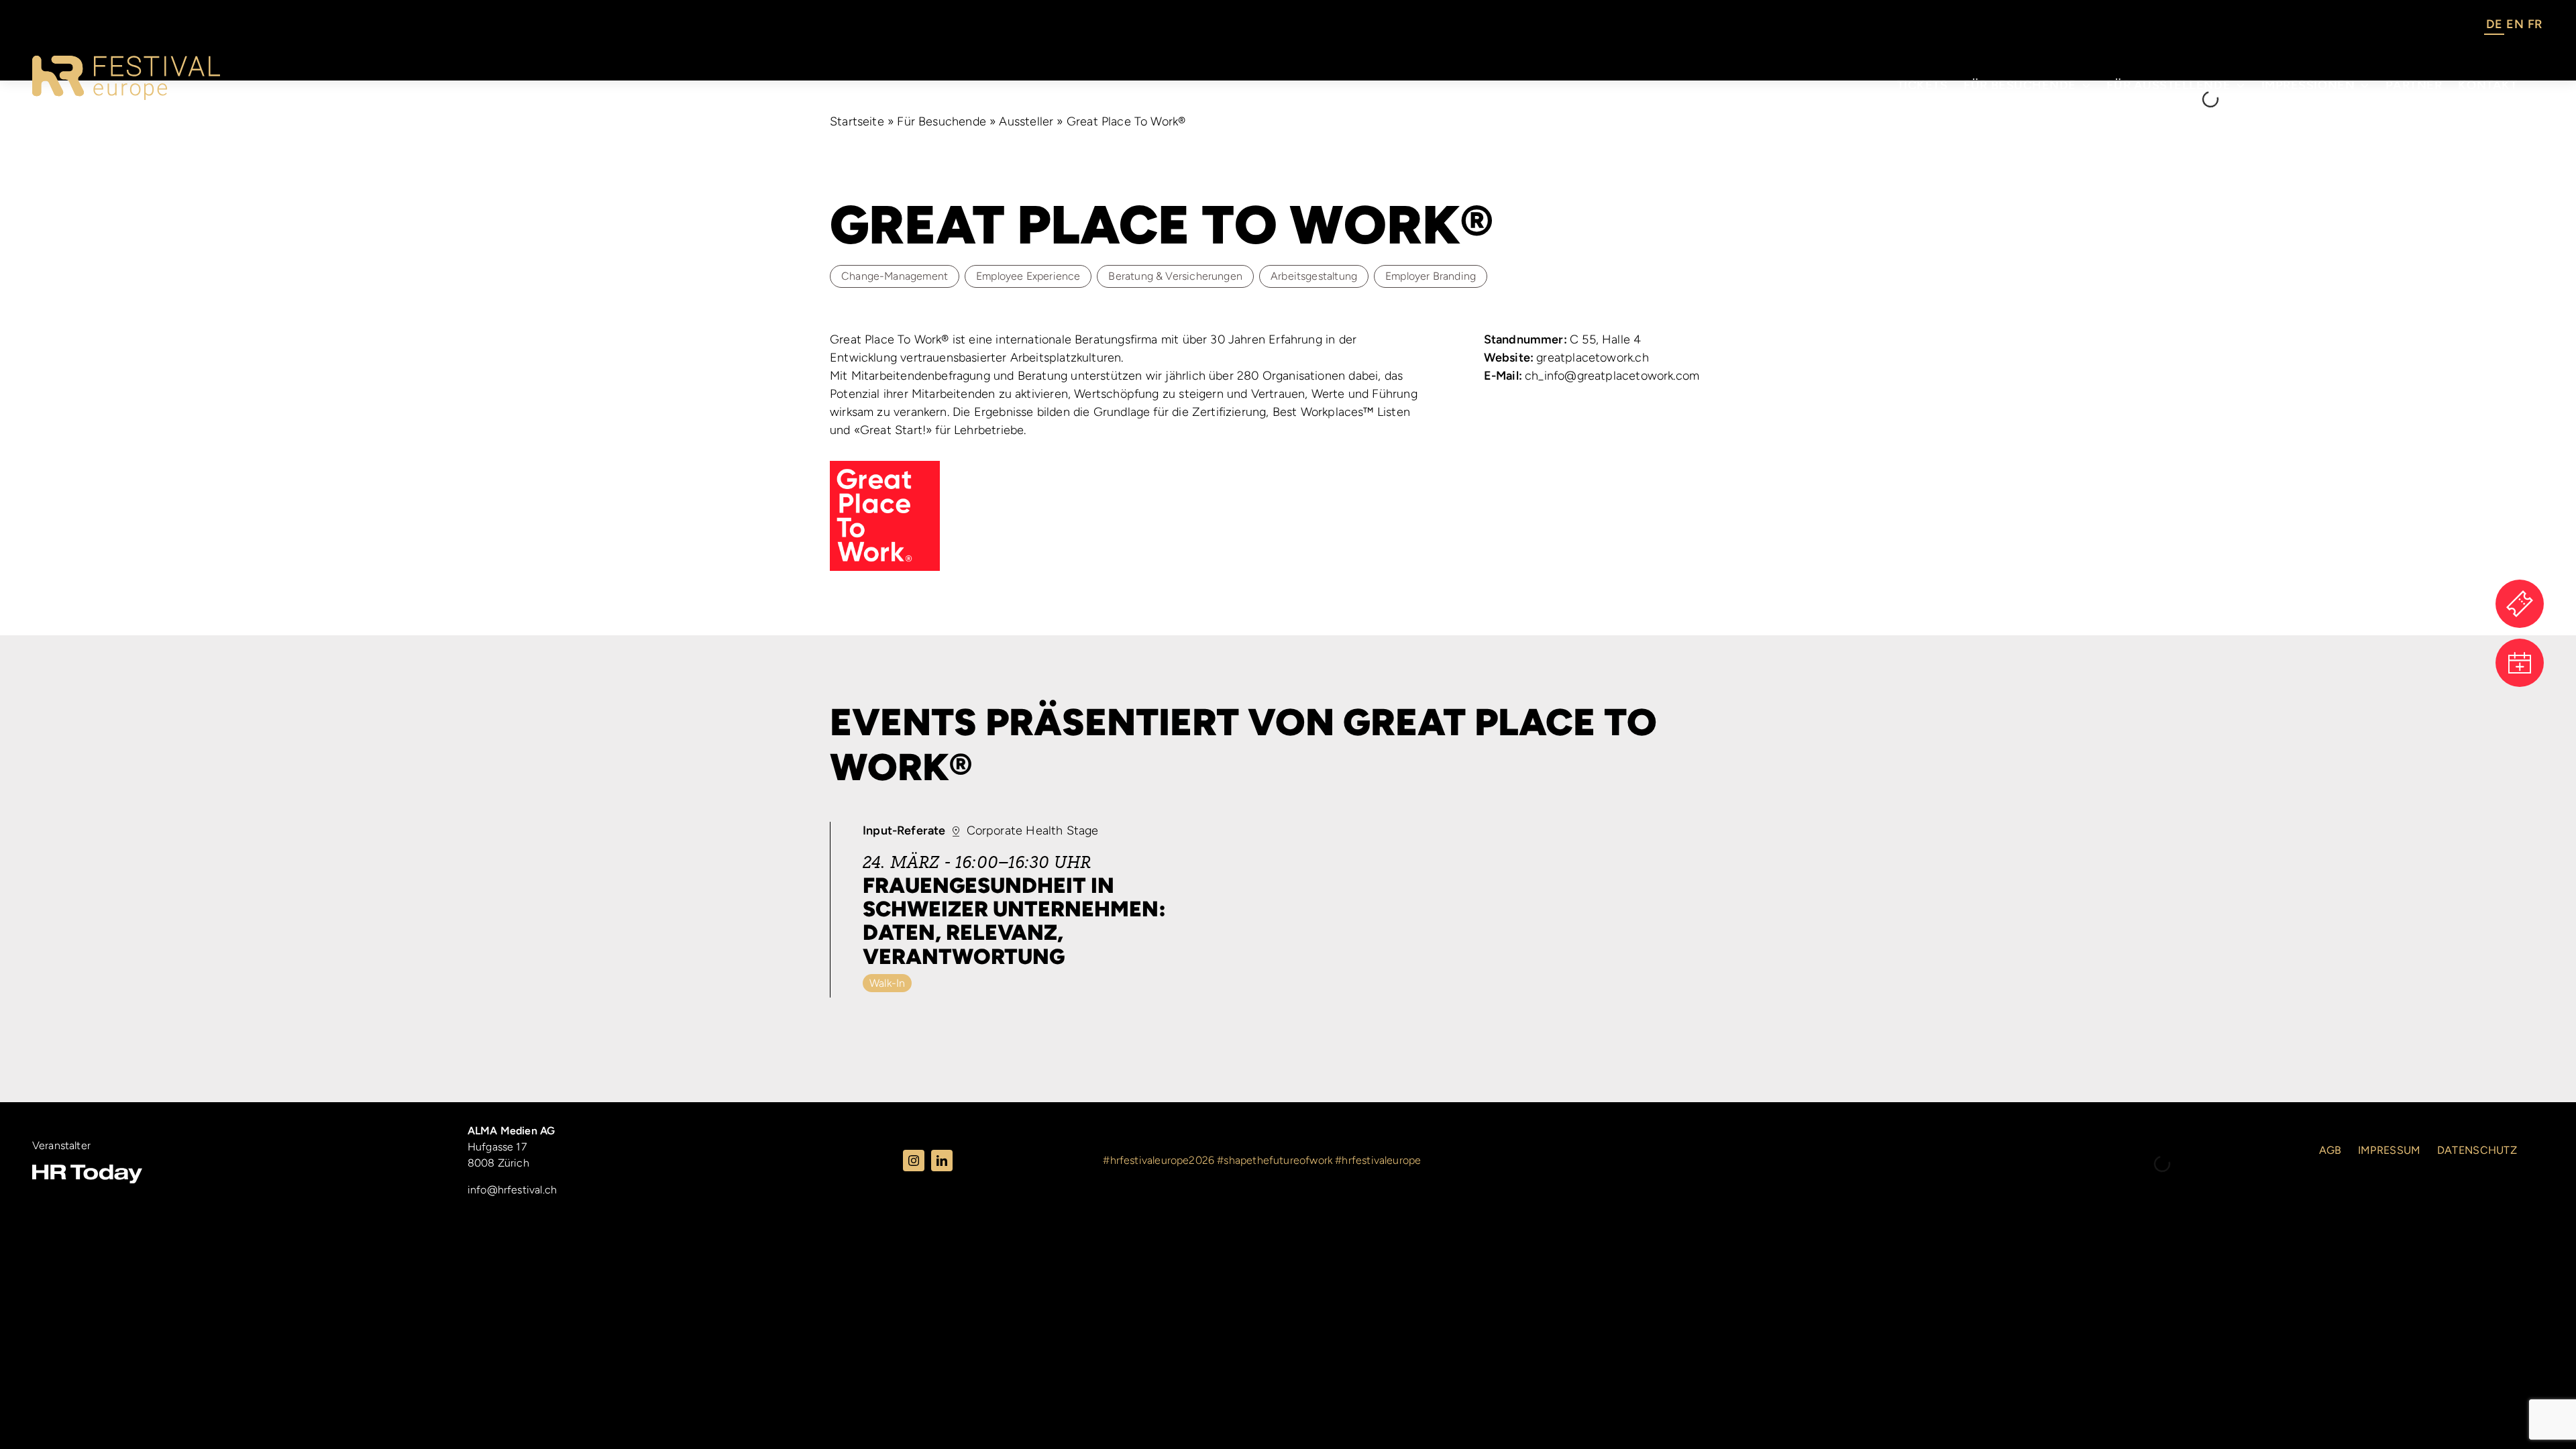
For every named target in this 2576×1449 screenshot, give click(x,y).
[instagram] (914, 1161)
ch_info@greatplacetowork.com (1592, 376)
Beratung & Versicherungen (1175, 276)
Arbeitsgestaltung (1314, 276)
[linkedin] (942, 1161)
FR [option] (2535, 24)
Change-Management (895, 276)
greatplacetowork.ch (1566, 358)
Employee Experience (1028, 276)
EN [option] (2515, 24)
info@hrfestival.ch (512, 1190)
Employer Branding (1431, 276)
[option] (2515, 26)
